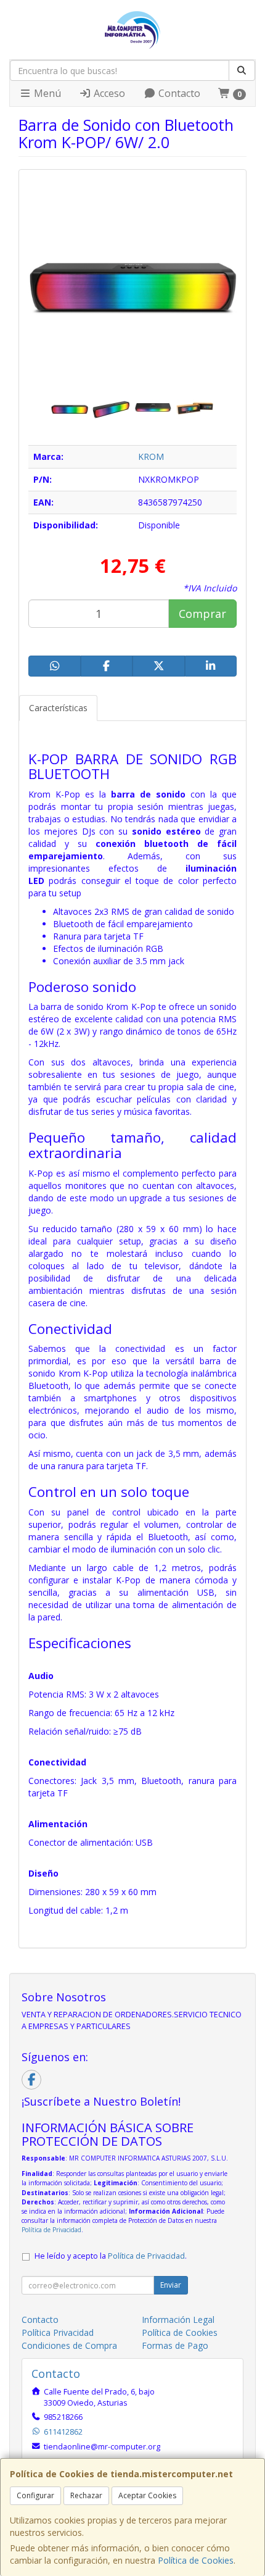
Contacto (178, 93)
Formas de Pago (175, 2345)
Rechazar (86, 2495)
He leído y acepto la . (111, 2256)
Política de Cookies (196, 2560)
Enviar (171, 2285)
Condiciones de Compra (69, 2345)
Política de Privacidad (51, 2230)
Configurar (35, 2495)
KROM (151, 456)
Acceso (108, 93)
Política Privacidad (58, 2332)
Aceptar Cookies (147, 2495)
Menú (46, 93)
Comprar (202, 614)
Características (58, 708)
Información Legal (178, 2320)
